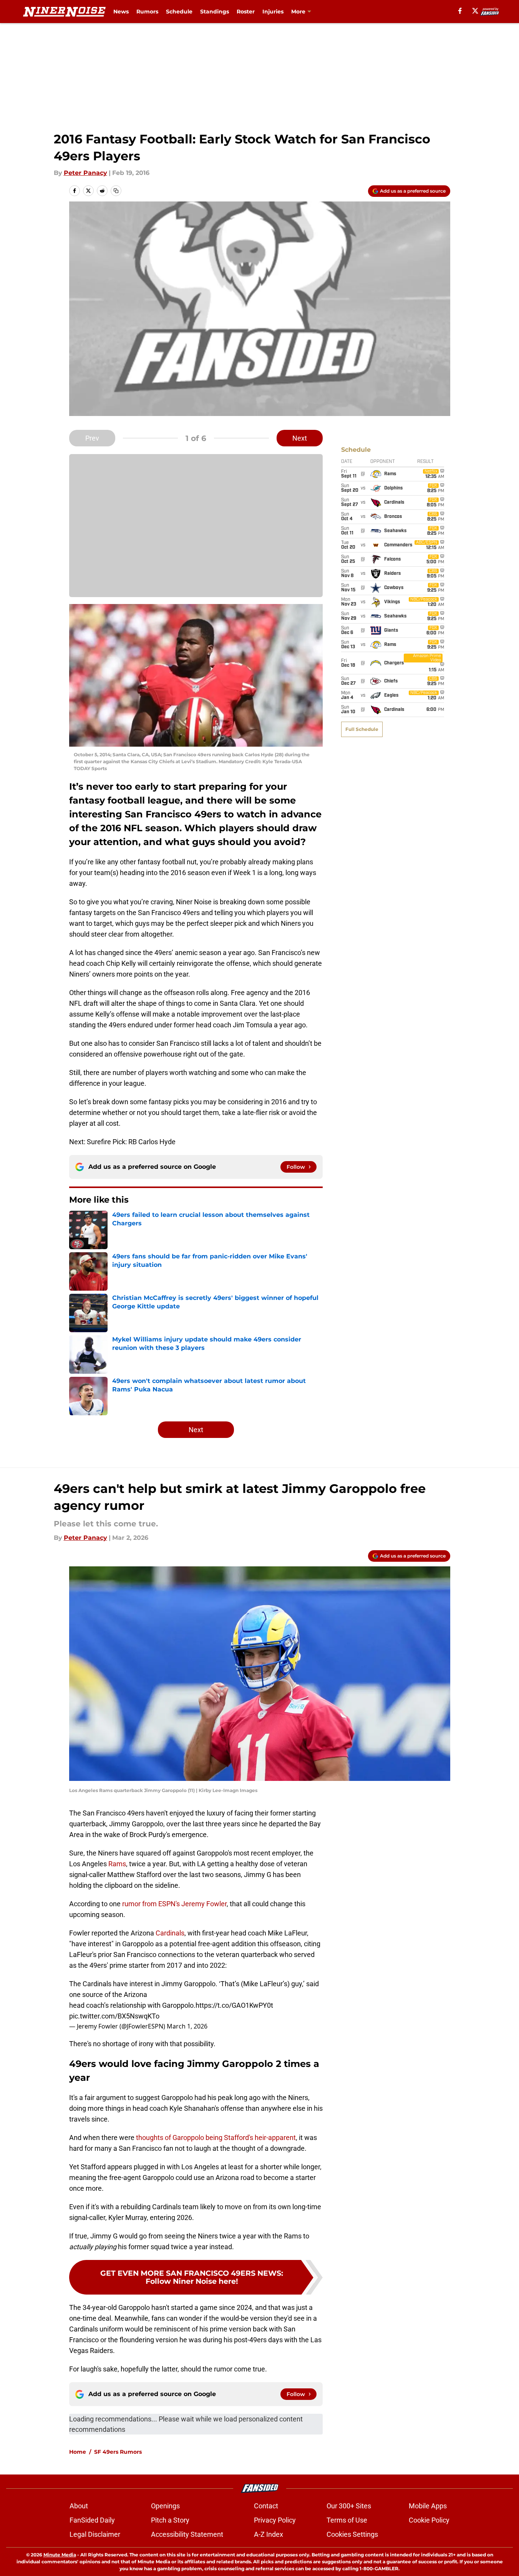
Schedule (179, 12)
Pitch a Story (170, 2520)
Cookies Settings (352, 2534)
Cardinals (170, 1933)
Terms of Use (347, 2520)
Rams (117, 1864)
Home (78, 2452)
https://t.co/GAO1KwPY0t (234, 2005)
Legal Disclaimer (95, 2534)
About (79, 2506)
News (121, 12)
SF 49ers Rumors (118, 2452)
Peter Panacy (85, 173)
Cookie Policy (429, 2520)
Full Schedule (362, 729)
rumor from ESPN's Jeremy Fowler (174, 1904)
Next (300, 438)
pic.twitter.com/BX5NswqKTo (114, 2016)
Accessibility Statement (187, 2534)
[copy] (116, 191)
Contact (266, 2506)
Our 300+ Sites (349, 2506)
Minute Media (60, 2555)
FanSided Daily (92, 2520)
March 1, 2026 (187, 2026)
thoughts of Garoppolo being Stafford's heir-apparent (216, 2138)
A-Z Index (269, 2534)
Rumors (147, 12)
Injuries (273, 12)
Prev (92, 438)
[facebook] (460, 11)
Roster (246, 12)
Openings (165, 2506)
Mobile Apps (428, 2506)
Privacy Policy (275, 2520)
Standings (215, 12)
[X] (475, 11)
